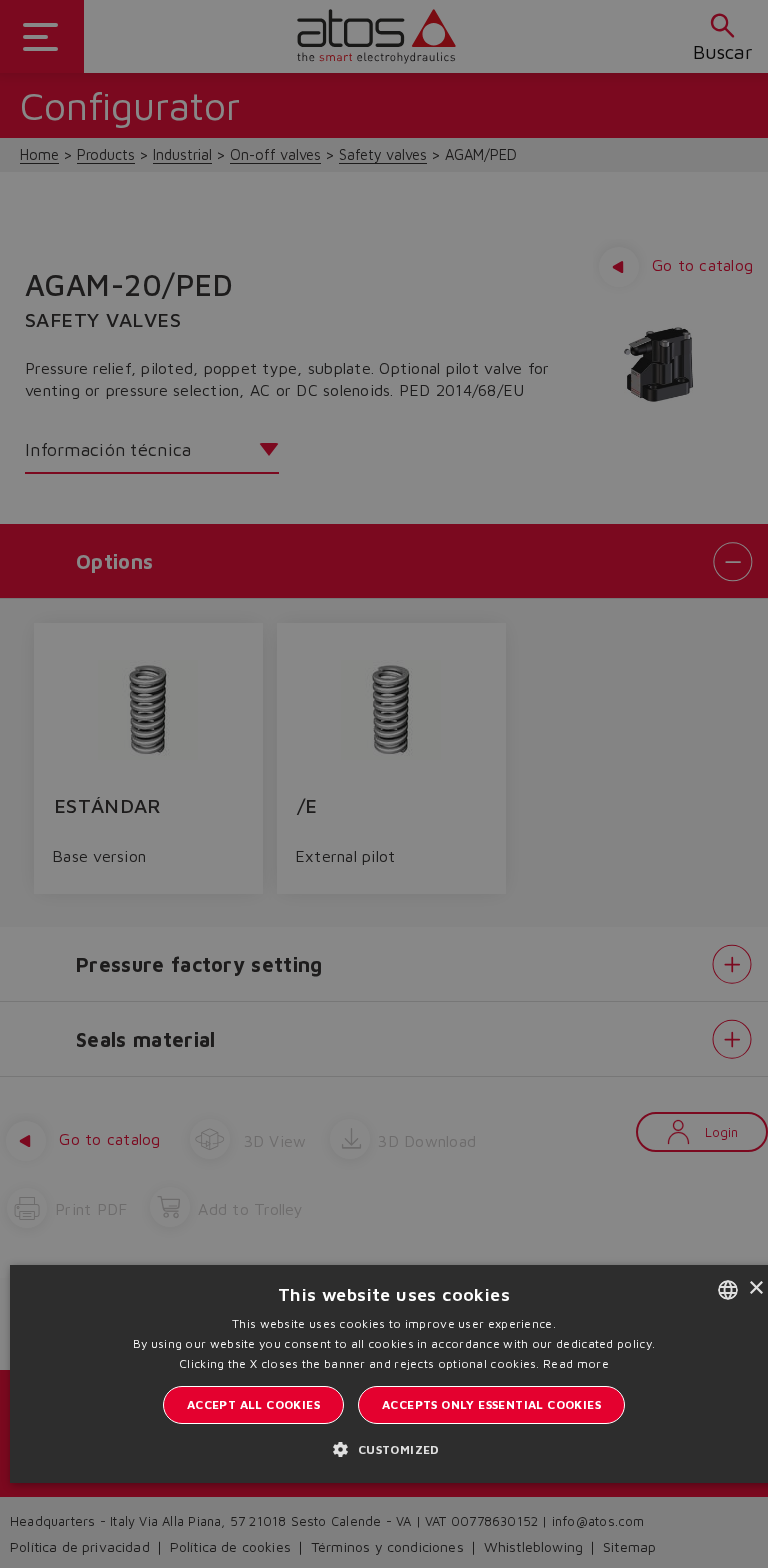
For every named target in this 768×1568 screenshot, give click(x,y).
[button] (393, 1449)
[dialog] (384, 784)
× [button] (755, 1288)
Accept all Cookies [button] (253, 1404)
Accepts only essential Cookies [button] (491, 1404)
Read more (576, 1363)
